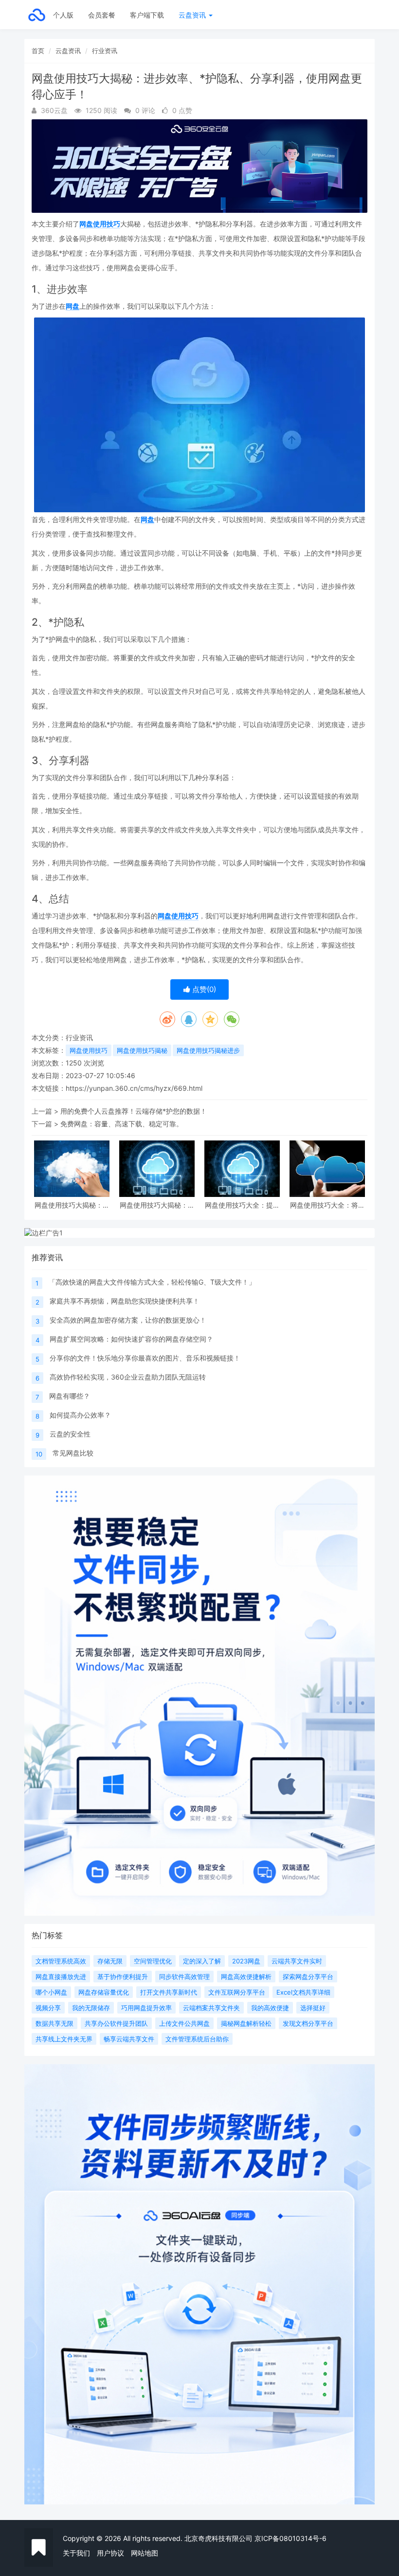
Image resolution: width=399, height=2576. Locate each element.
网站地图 (145, 2553)
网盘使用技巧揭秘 (142, 1050)
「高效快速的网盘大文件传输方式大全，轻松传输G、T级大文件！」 (152, 1282)
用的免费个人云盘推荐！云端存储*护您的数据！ (134, 1111)
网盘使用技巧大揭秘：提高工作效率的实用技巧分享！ (157, 1205)
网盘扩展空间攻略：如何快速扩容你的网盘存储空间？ (131, 1339)
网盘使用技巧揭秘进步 (208, 1050)
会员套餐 (102, 15)
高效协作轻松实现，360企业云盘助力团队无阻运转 (128, 1377)
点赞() (203, 989)
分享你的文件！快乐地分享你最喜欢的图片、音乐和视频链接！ (145, 1358)
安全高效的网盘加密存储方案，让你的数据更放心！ (128, 1320)
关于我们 (76, 2553)
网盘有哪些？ (70, 1396)
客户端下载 (147, 15)
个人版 (63, 15)
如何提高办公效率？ (80, 1415)
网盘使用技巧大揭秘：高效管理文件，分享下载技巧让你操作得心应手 (72, 1205)
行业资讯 (105, 51)
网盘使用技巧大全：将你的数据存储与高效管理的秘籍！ (327, 1205)
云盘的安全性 (70, 1434)
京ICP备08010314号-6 (290, 2538)
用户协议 (110, 2553)
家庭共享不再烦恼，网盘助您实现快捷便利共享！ (125, 1301)
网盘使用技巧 (100, 224)
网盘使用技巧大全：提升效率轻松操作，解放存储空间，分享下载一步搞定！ (242, 1205)
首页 (38, 51)
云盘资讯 (193, 15)
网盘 (73, 306)
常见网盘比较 (73, 1453)
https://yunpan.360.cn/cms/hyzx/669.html (134, 1088)
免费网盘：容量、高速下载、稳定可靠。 (122, 1124)
